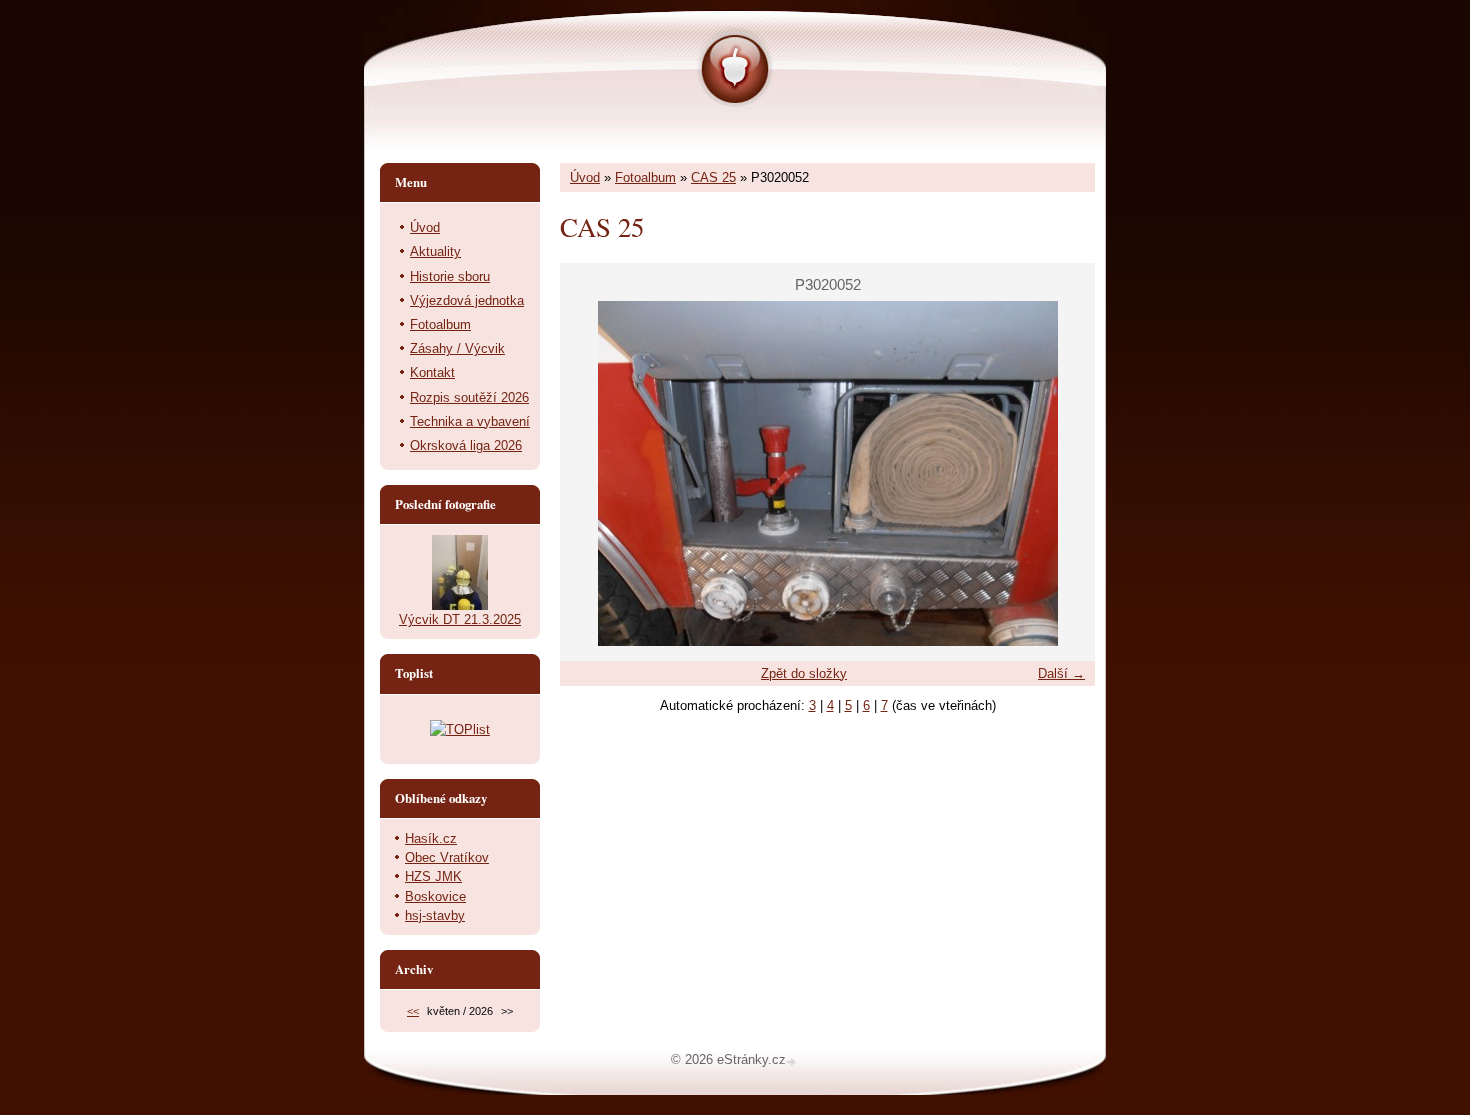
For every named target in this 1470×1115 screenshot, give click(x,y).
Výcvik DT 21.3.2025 (460, 619)
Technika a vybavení (470, 421)
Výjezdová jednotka (467, 300)
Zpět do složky (804, 673)
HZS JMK (433, 876)
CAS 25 (713, 177)
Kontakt (432, 372)
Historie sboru (450, 276)
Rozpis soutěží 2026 (469, 397)
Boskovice (435, 896)
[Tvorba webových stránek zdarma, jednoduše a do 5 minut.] (793, 1061)
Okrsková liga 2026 (466, 445)
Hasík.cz (431, 838)
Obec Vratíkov (447, 857)
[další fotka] (1062, 473)
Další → (1061, 673)
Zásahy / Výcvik (457, 348)
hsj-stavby (435, 915)
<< (413, 1011)
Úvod (585, 177)
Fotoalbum (645, 177)
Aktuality (435, 251)
